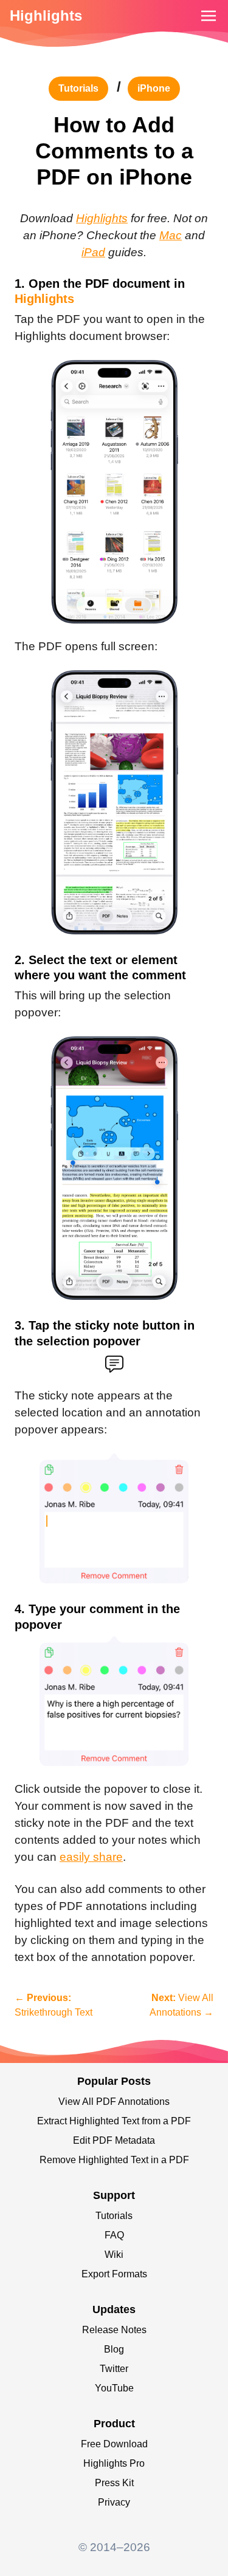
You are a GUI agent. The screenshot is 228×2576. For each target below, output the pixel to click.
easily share (91, 1857)
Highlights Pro (114, 2463)
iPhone (154, 88)
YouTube (114, 2388)
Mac (171, 235)
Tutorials (114, 2216)
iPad (93, 252)
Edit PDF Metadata (114, 2140)
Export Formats (114, 2274)
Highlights (46, 15)
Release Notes (114, 2330)
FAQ (114, 2235)
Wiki (114, 2255)
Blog (114, 2349)
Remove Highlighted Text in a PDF (114, 2160)
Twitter (114, 2369)
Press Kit (114, 2483)
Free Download (114, 2444)
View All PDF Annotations (114, 2102)
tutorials (78, 88)
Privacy (114, 2502)
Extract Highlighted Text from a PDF (114, 2121)
